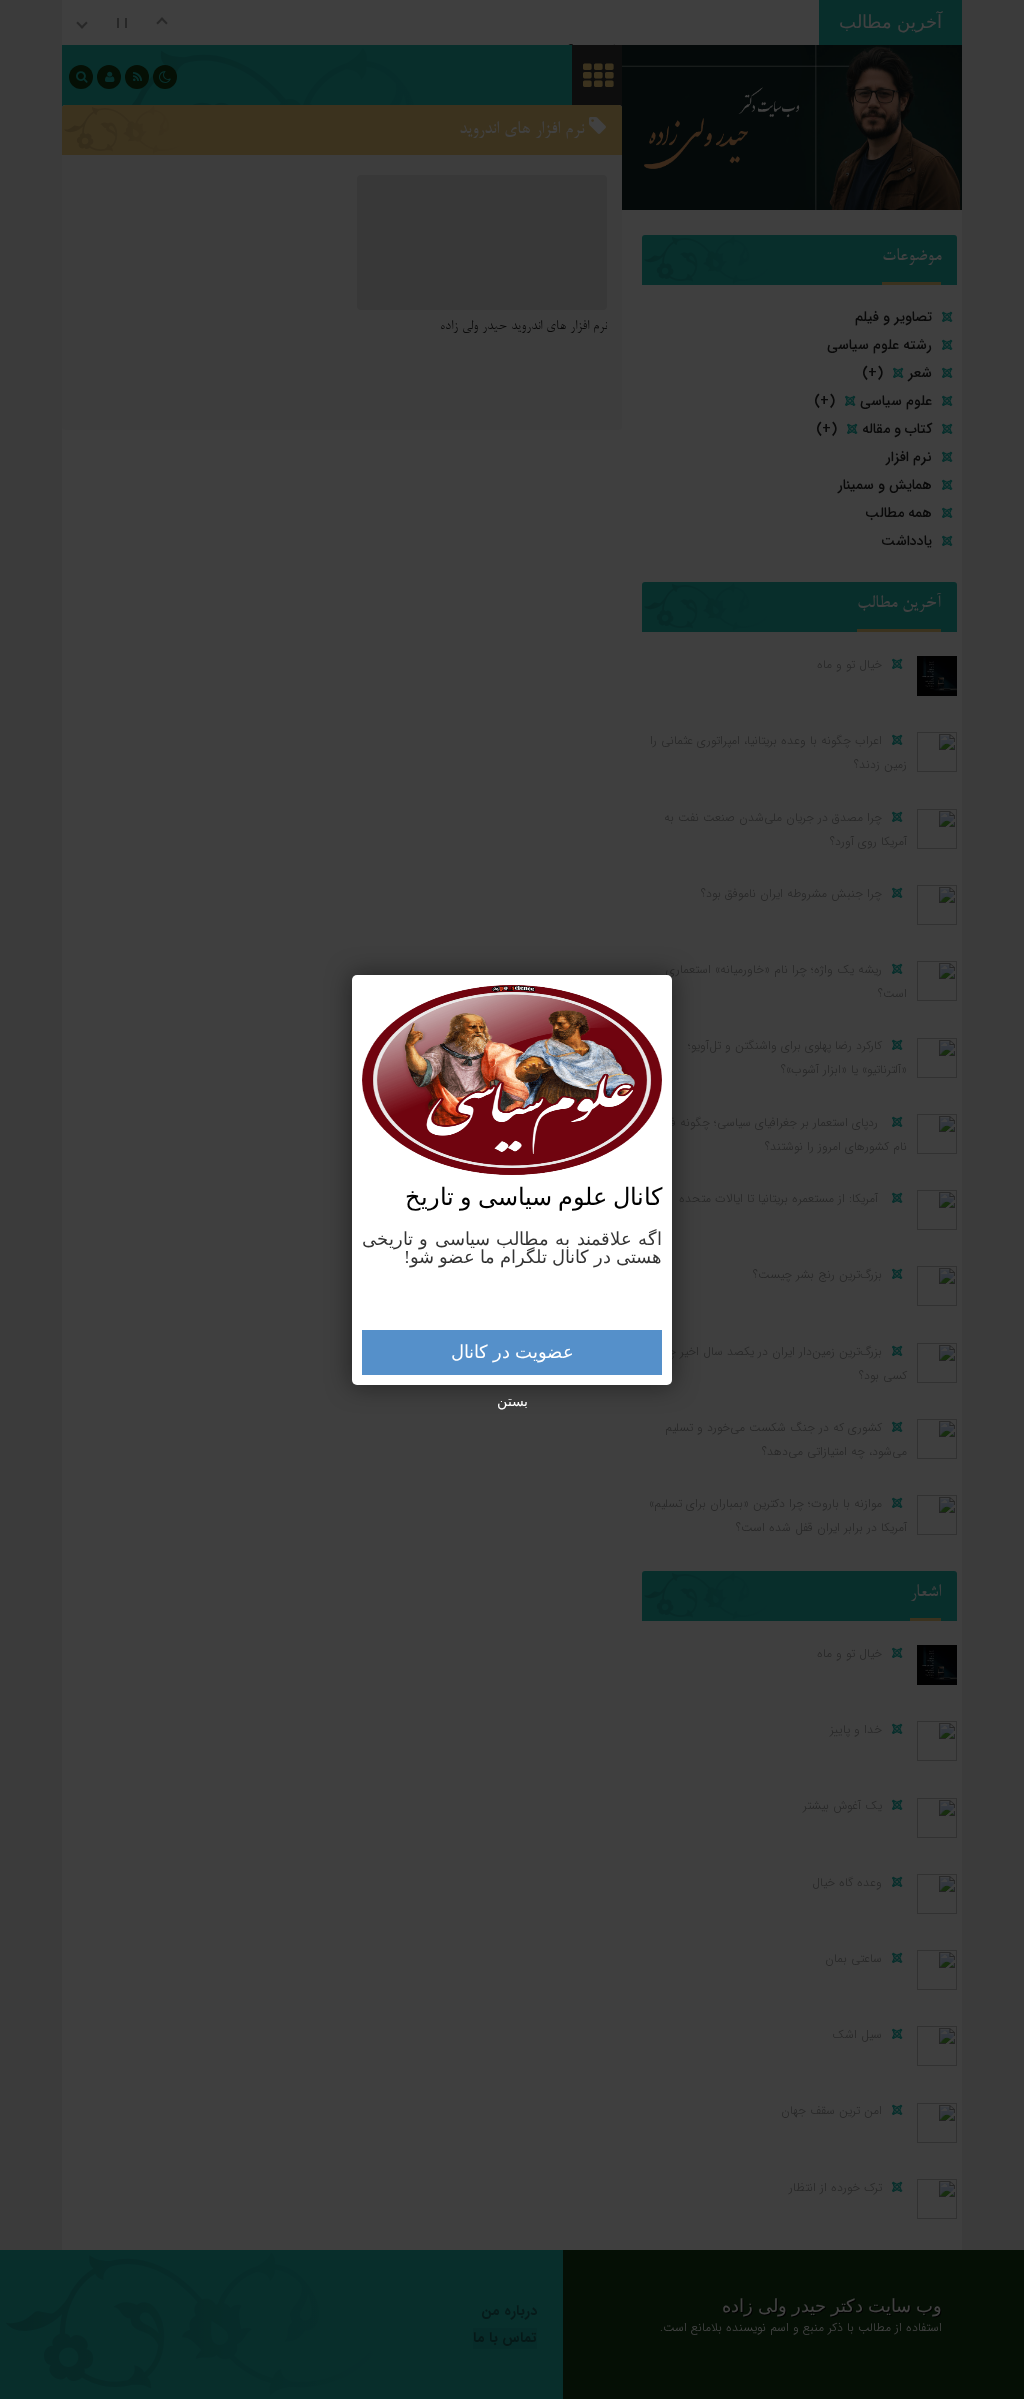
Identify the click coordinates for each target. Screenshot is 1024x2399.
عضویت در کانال (512, 1352)
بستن (512, 1401)
